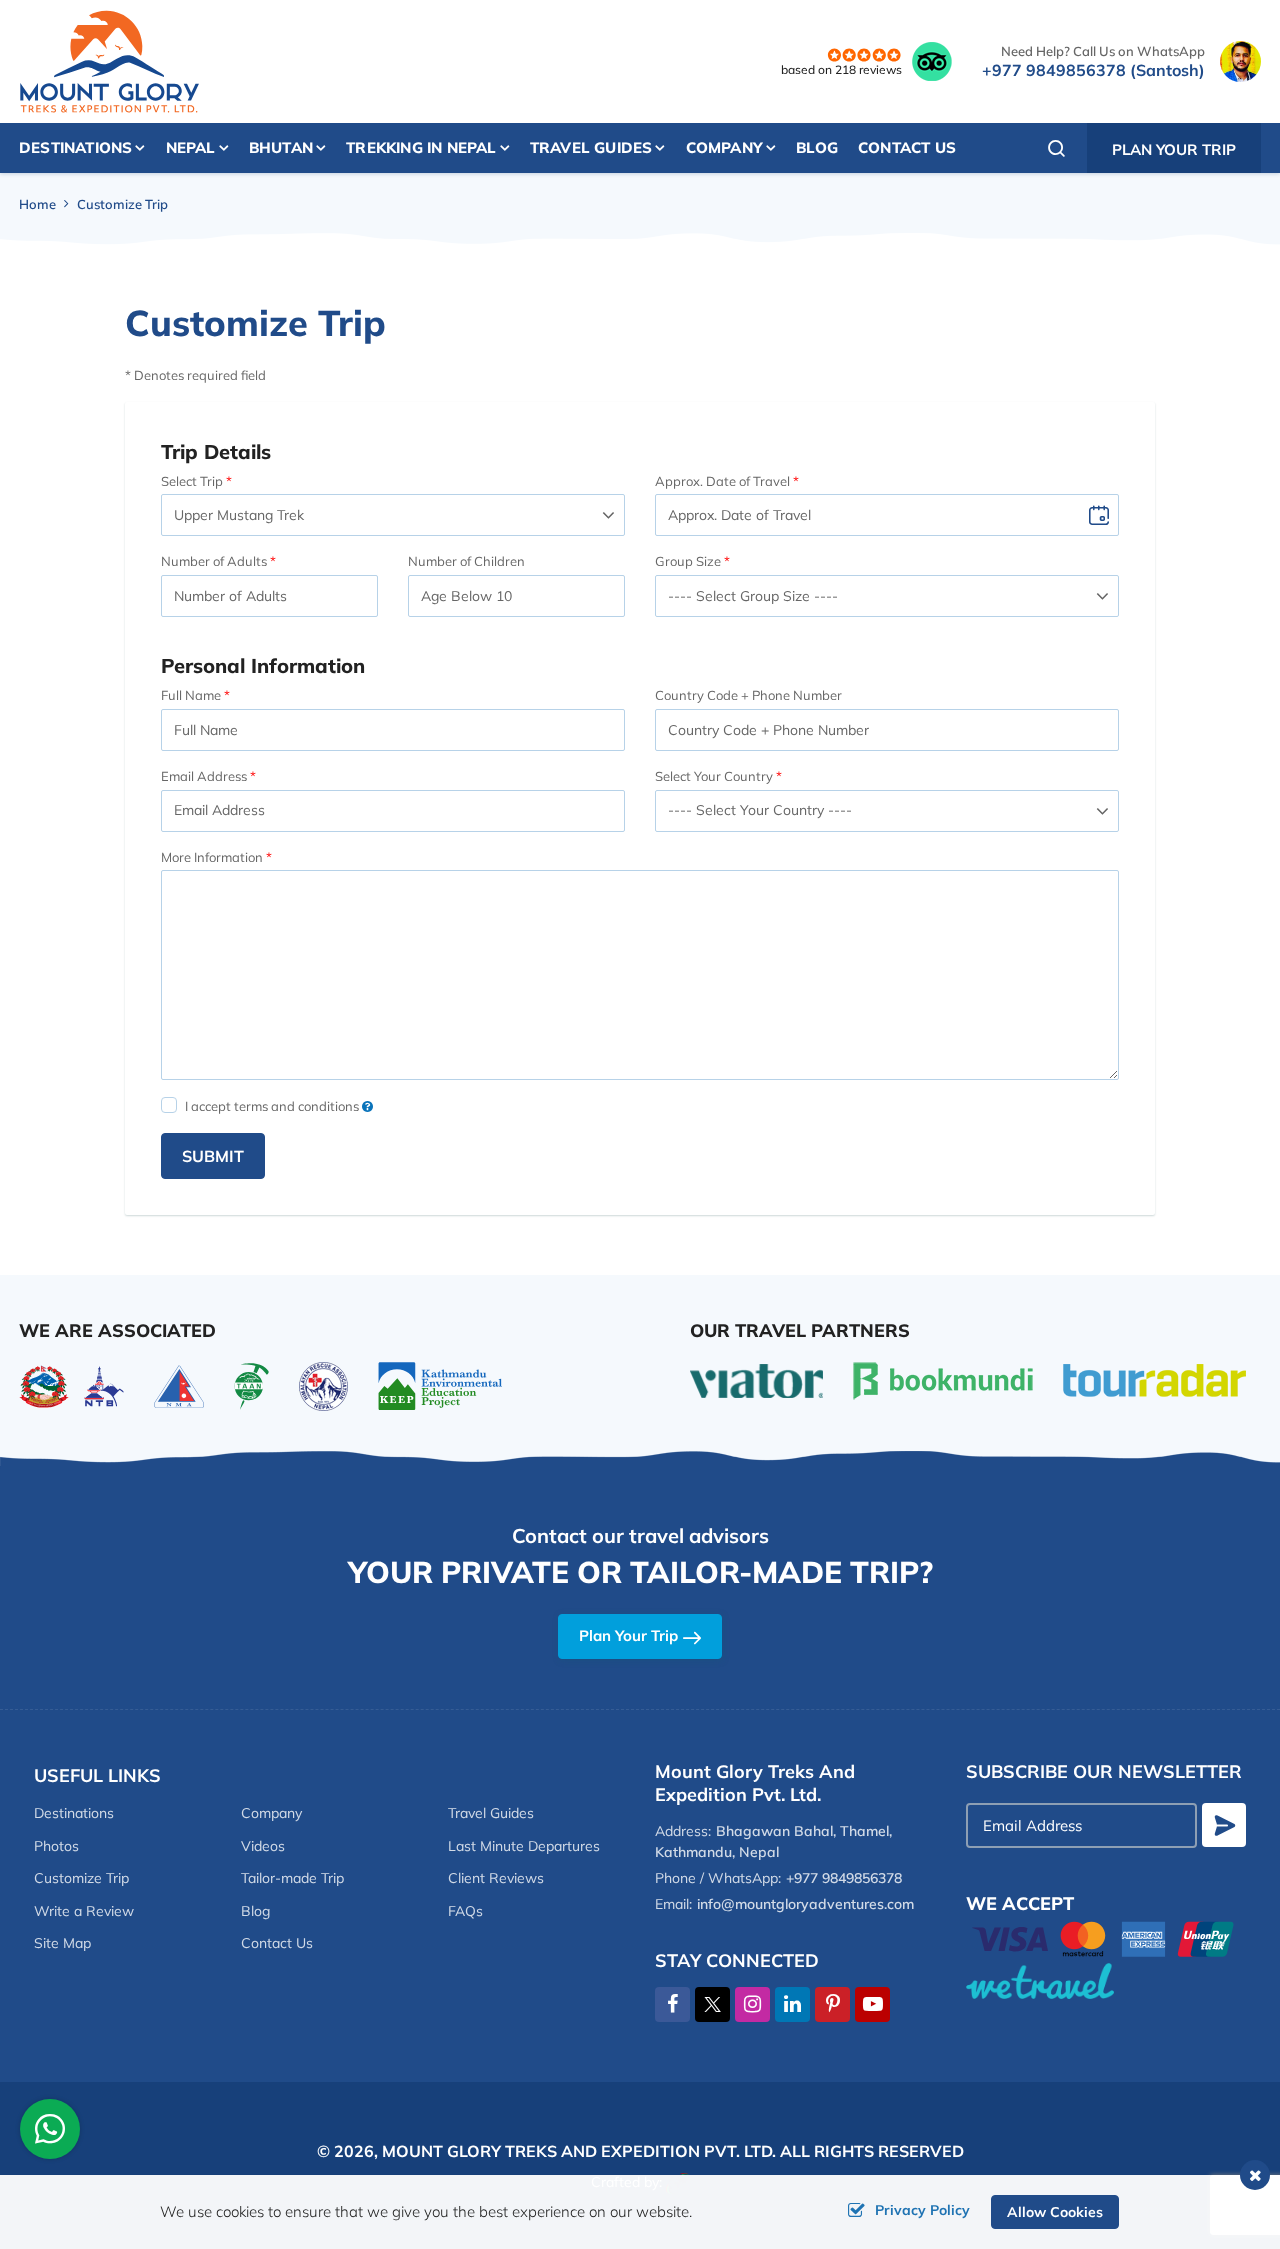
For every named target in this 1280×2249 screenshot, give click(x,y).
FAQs (465, 1911)
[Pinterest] (832, 2005)
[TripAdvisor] (932, 60)
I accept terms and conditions (273, 1106)
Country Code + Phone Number (748, 695)
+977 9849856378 (844, 1878)
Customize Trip (81, 1878)
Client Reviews (496, 1878)
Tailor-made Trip (292, 1878)
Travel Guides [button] (591, 147)
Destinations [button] (75, 147)
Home (37, 204)
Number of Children (466, 561)
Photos (56, 1846)
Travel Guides (491, 1813)
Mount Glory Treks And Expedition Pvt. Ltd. (579, 2151)
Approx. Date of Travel (722, 481)
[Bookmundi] (943, 1379)
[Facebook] (672, 2005)
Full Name (191, 695)
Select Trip (192, 481)
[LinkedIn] (792, 2005)
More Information (212, 857)
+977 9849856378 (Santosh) (1093, 70)
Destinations (74, 1813)
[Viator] (756, 1379)
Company (271, 1813)
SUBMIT (213, 1156)
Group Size (688, 561)
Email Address (204, 776)
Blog (817, 147)
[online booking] (1104, 1936)
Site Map (62, 1943)
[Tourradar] (1154, 1379)
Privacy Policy (922, 2210)
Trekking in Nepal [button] (421, 147)
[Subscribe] (1224, 1825)
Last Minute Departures (524, 1846)
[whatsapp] (50, 2131)
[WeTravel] (1106, 1981)
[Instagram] (752, 2005)
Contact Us (907, 147)
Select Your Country (714, 776)
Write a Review (84, 1911)
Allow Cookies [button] (1055, 2212)
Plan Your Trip (1174, 149)
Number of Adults (214, 561)
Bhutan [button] (281, 147)
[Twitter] (712, 2004)
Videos (263, 1846)
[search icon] (1057, 148)
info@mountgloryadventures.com (805, 1904)
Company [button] (724, 147)
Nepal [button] (191, 147)
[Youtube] (872, 2005)
